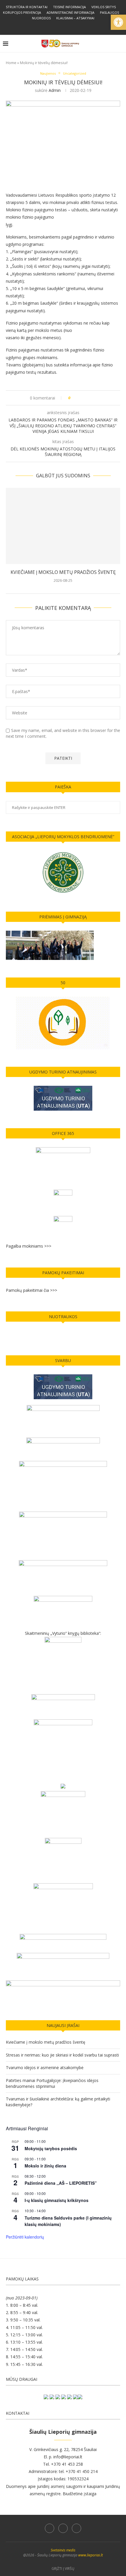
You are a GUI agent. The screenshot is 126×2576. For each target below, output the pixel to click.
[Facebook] (55, 27)
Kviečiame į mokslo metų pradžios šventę (63, 572)
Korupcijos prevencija (22, 12)
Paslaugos (109, 12)
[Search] (120, 44)
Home (11, 63)
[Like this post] (73, 398)
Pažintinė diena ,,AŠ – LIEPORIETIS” (61, 2183)
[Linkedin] (63, 27)
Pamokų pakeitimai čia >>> (31, 1290)
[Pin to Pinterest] (91, 398)
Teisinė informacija (69, 7)
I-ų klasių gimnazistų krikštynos (57, 2200)
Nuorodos (41, 18)
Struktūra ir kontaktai (27, 7)
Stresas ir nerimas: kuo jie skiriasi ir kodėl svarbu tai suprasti (62, 2055)
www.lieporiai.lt (91, 2555)
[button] (118, 22)
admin (55, 90)
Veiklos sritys (104, 7)
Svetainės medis (63, 2550)
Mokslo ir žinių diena (45, 2166)
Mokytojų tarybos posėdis (51, 2148)
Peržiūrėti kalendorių (25, 2237)
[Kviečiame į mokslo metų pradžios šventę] (63, 526)
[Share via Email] (97, 398)
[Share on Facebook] (80, 398)
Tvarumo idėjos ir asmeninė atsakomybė (45, 2068)
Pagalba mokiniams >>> (29, 1246)
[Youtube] (71, 27)
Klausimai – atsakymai (75, 18)
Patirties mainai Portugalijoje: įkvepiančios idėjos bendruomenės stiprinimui (52, 2083)
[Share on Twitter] (86, 398)
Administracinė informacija (70, 12)
